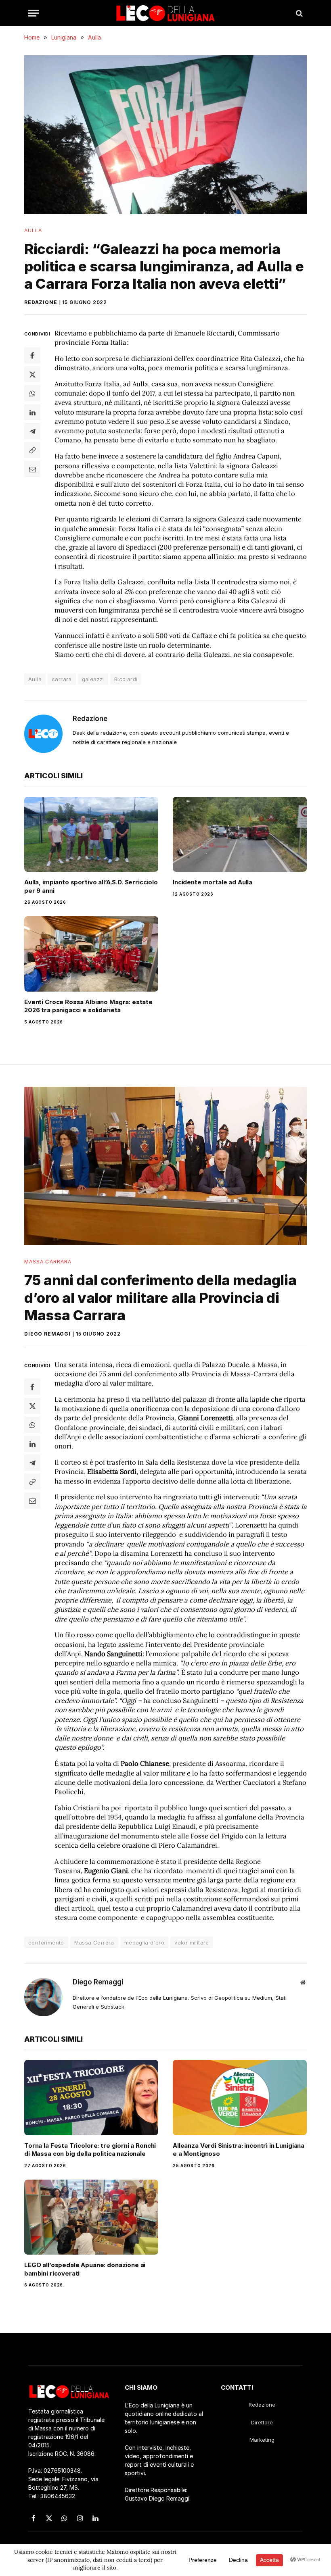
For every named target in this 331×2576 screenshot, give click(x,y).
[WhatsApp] (32, 393)
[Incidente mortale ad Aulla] (240, 835)
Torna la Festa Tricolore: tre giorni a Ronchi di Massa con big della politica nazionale (90, 2150)
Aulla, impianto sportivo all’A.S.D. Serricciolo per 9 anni (91, 886)
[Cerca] (299, 13)
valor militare (192, 1942)
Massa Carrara (48, 1262)
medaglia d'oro (144, 1942)
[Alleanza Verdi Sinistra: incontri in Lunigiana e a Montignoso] (240, 2098)
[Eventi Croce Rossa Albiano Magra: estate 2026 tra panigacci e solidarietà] (91, 954)
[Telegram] (32, 431)
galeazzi (93, 679)
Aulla (33, 230)
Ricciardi (126, 679)
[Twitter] (32, 374)
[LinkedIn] (32, 412)
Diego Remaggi (47, 1334)
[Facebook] (32, 355)
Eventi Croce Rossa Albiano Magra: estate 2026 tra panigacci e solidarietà (88, 1006)
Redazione (41, 302)
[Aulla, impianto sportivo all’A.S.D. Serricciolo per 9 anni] (91, 835)
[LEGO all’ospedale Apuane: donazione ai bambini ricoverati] (91, 2217)
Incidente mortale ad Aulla (213, 882)
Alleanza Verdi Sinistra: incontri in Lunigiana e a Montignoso (239, 2150)
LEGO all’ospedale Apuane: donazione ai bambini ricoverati (85, 2269)
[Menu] (34, 13)
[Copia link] (32, 450)
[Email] (32, 469)
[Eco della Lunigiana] (165, 13)
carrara (62, 679)
